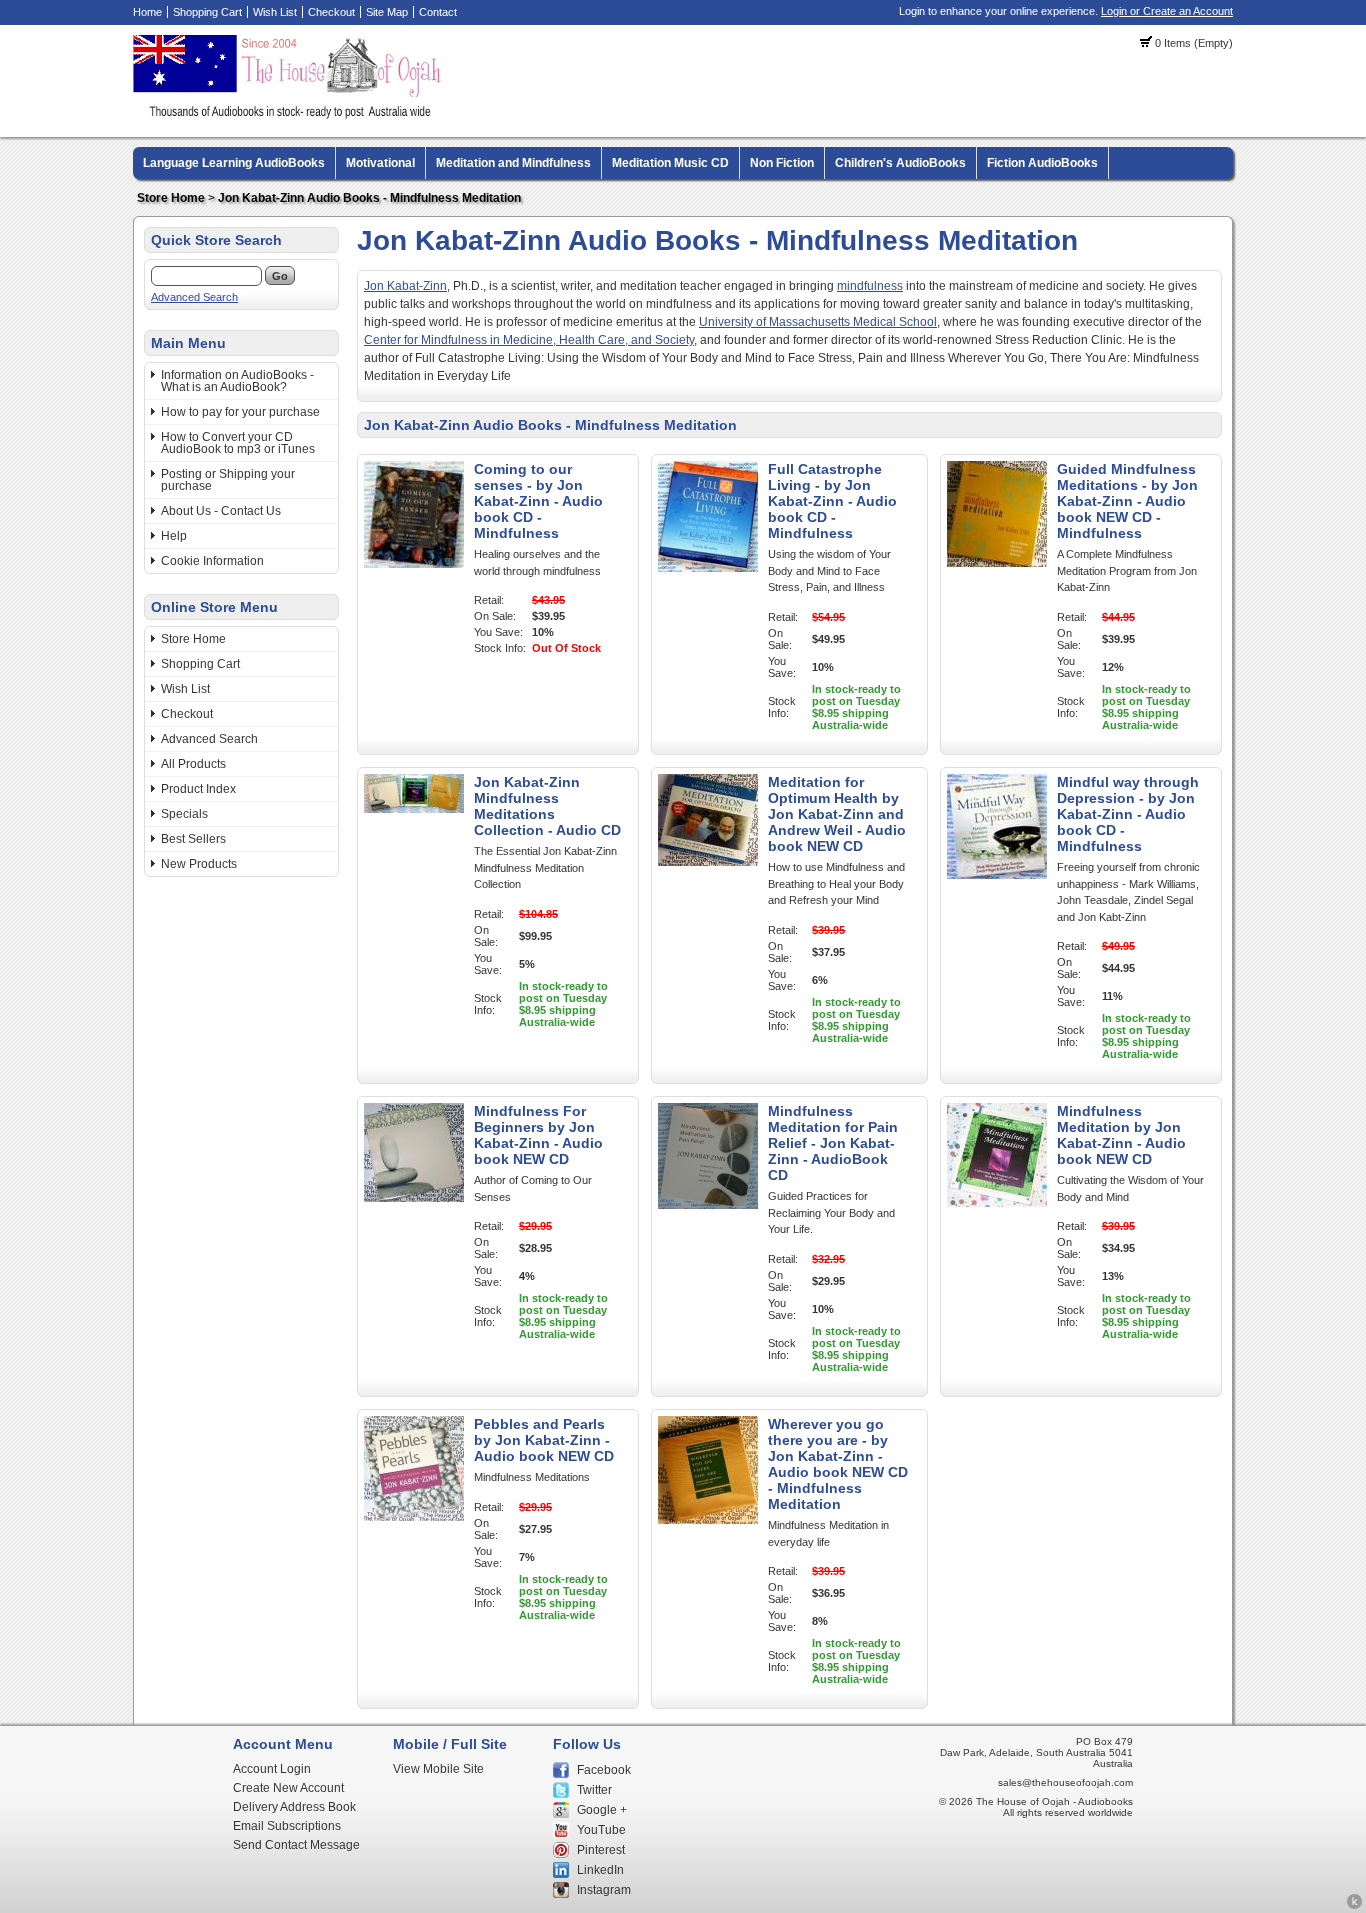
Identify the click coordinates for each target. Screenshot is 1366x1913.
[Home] (290, 115)
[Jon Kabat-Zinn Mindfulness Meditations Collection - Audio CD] (414, 809)
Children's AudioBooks (900, 163)
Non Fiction (782, 163)
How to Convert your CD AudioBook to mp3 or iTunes (238, 443)
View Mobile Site (438, 1769)
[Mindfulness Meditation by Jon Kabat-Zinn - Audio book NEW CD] (997, 1203)
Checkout (331, 12)
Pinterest (601, 1850)
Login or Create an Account (1167, 11)
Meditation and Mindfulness (513, 163)
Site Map (387, 12)
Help (174, 536)
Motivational (380, 163)
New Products (199, 864)
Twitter (594, 1790)
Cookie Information (212, 561)
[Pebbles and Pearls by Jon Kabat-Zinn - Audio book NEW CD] (414, 1517)
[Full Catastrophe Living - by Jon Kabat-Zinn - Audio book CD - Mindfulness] (708, 568)
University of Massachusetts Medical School (818, 322)
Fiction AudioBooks (1042, 163)
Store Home (171, 198)
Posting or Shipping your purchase (228, 480)
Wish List (275, 12)
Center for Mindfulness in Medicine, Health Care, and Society (529, 340)
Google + (602, 1810)
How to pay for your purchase (240, 412)
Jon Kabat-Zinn (405, 286)
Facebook (604, 1770)
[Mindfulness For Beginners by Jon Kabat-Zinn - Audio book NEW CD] (414, 1198)
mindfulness (870, 286)
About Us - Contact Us (221, 511)
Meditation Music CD (670, 163)
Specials (184, 814)
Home (147, 12)
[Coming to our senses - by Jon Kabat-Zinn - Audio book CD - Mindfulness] (414, 564)
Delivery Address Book (294, 1807)
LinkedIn (600, 1870)
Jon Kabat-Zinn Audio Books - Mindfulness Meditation (369, 198)
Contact (438, 12)
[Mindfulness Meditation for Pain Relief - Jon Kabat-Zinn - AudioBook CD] (708, 1205)
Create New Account (288, 1788)
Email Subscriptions (287, 1826)
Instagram (604, 1890)
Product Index (198, 789)
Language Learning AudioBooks (234, 163)
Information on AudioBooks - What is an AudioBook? (237, 381)
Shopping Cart (207, 12)
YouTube (601, 1830)
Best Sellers (193, 839)
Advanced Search (194, 297)
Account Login (272, 1769)
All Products (193, 764)
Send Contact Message (296, 1845)
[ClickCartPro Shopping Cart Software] (1354, 1906)
